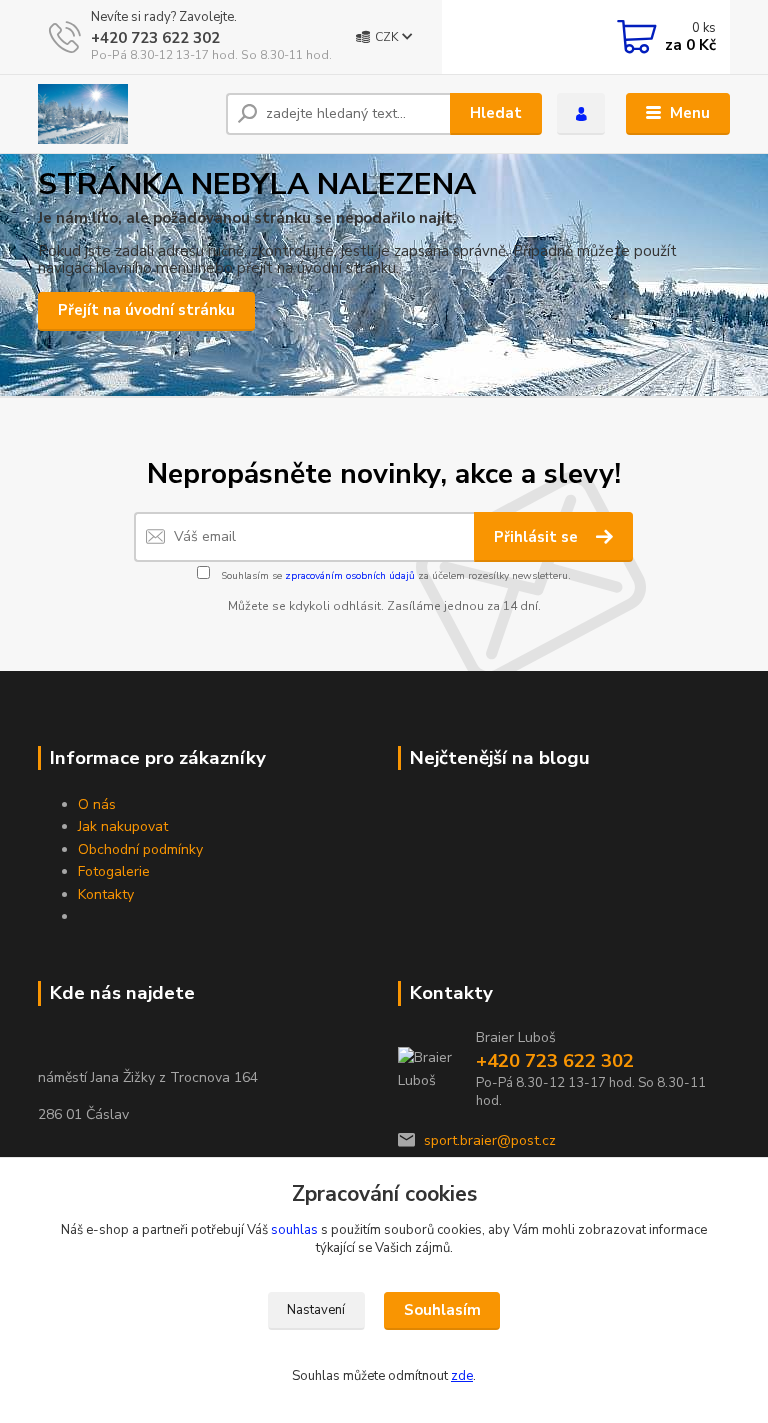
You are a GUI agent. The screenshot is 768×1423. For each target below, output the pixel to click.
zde (462, 1376)
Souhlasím (442, 1310)
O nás (97, 804)
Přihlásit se (538, 537)
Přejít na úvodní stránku (146, 310)
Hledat (496, 113)
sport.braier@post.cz (490, 1140)
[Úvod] (124, 114)
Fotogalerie (114, 871)
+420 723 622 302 (155, 38)
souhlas (294, 1230)
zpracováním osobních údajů (350, 576)
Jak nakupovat (123, 826)
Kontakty (106, 894)
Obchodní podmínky (140, 849)
